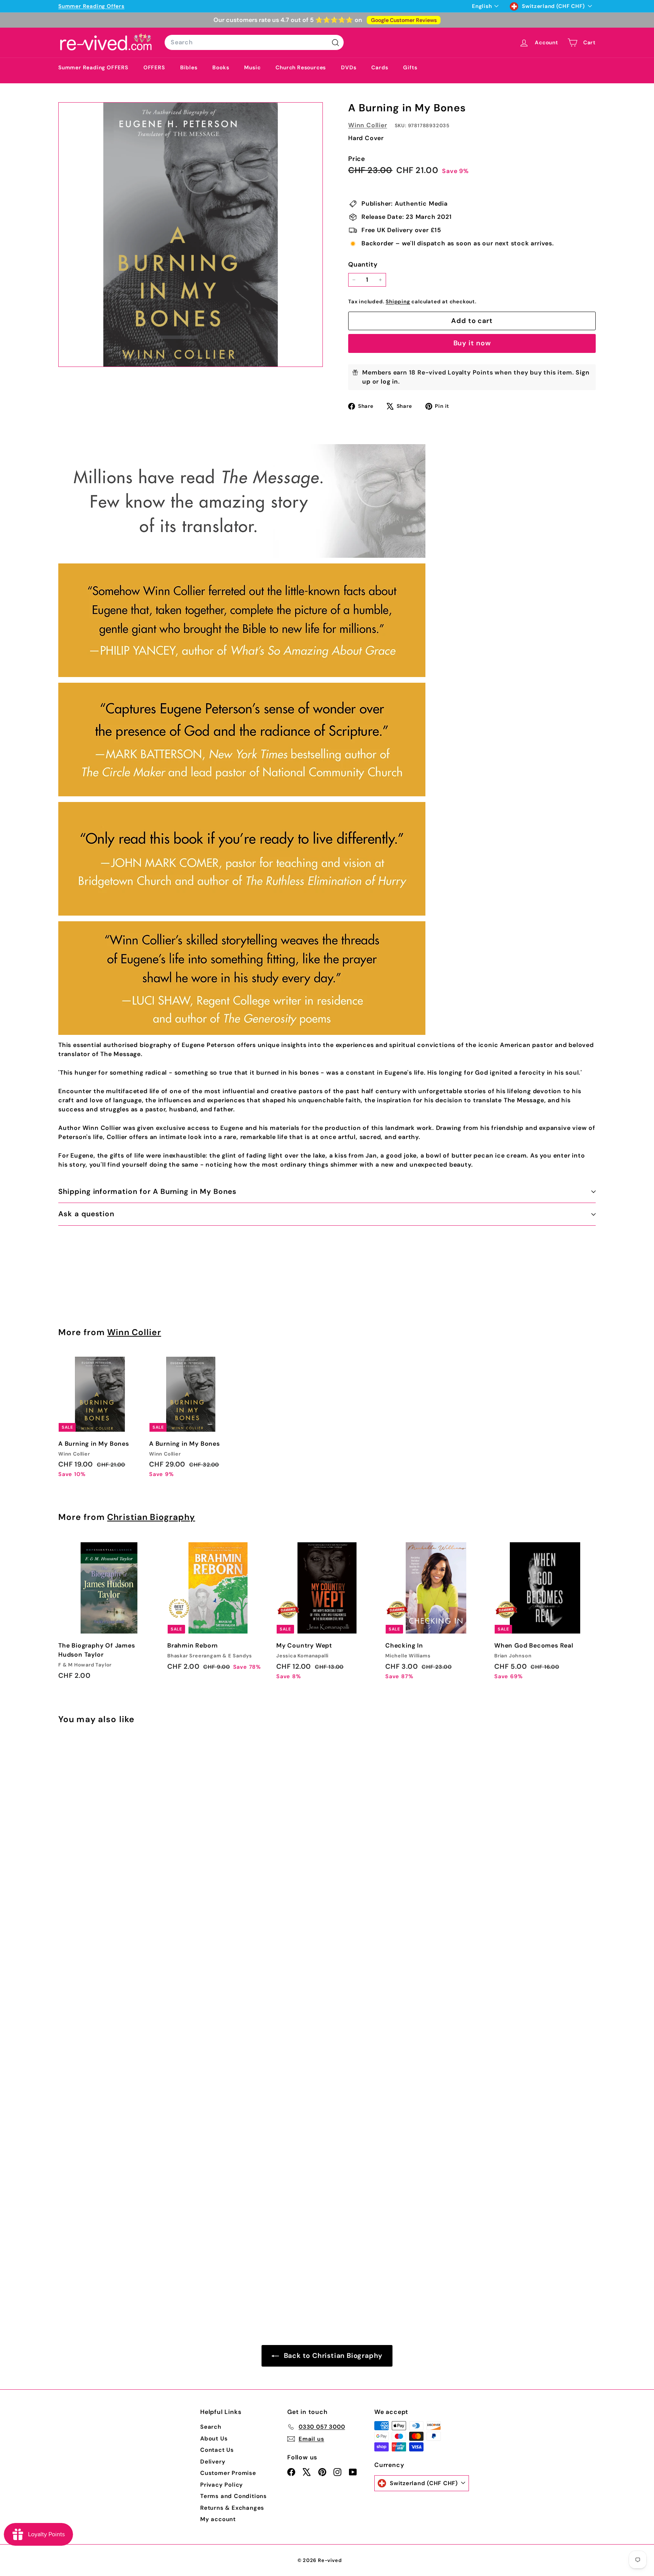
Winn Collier (368, 125)
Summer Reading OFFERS (93, 67)
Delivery (213, 2462)
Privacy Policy (222, 2485)
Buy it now (472, 343)
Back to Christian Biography (332, 2356)
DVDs (349, 67)
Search (211, 2427)
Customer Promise (228, 2473)
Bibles (189, 67)
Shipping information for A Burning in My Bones (147, 1191)
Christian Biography (151, 1517)
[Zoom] (191, 235)
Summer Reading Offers (91, 6)
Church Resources (301, 67)
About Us (214, 2439)
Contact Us (217, 2450)
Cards (380, 67)
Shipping (398, 302)
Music (252, 67)
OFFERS (154, 67)
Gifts (410, 67)
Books (221, 67)
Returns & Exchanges (232, 2508)
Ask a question (86, 1214)
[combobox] (254, 42)
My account (218, 2519)
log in (389, 381)
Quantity (363, 264)
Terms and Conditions (234, 2496)
